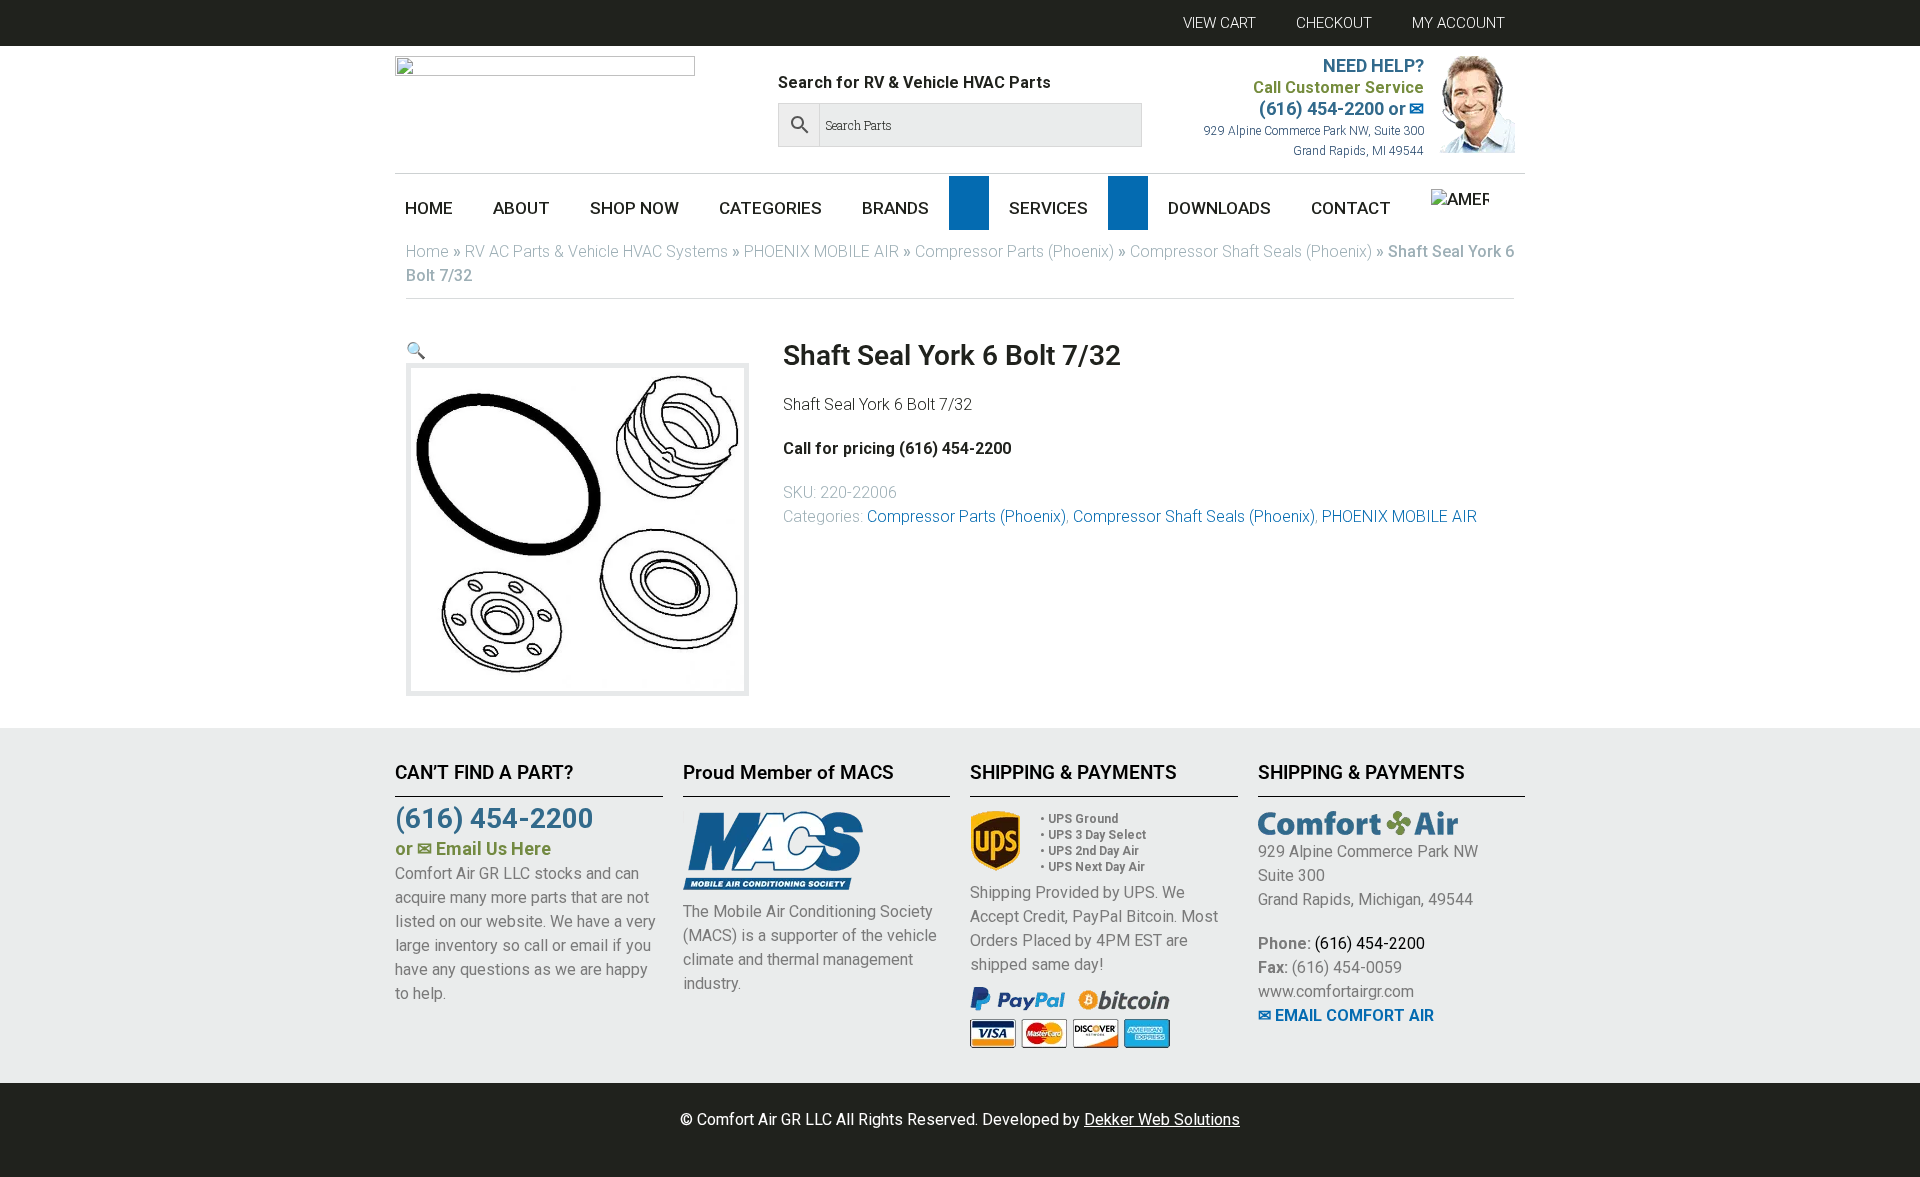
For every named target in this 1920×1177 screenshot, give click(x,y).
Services (1048, 208)
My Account (1458, 23)
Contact (1351, 208)
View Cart (1219, 23)
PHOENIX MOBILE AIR (821, 251)
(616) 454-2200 (1370, 943)
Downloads (1219, 208)
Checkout (1334, 23)
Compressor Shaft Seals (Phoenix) (1251, 251)
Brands (895, 208)
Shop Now (634, 208)
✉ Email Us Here (484, 848)
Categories (770, 208)
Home (429, 208)
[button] (969, 203)
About (521, 208)
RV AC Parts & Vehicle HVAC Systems (596, 251)
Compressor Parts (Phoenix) (1014, 251)
